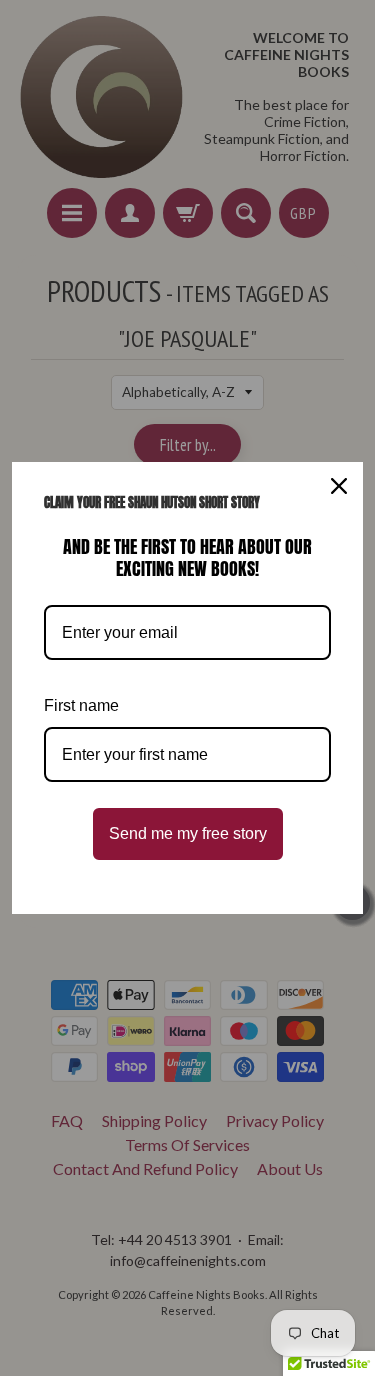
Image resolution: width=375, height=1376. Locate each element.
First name (81, 705)
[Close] (339, 486)
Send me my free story (188, 833)
